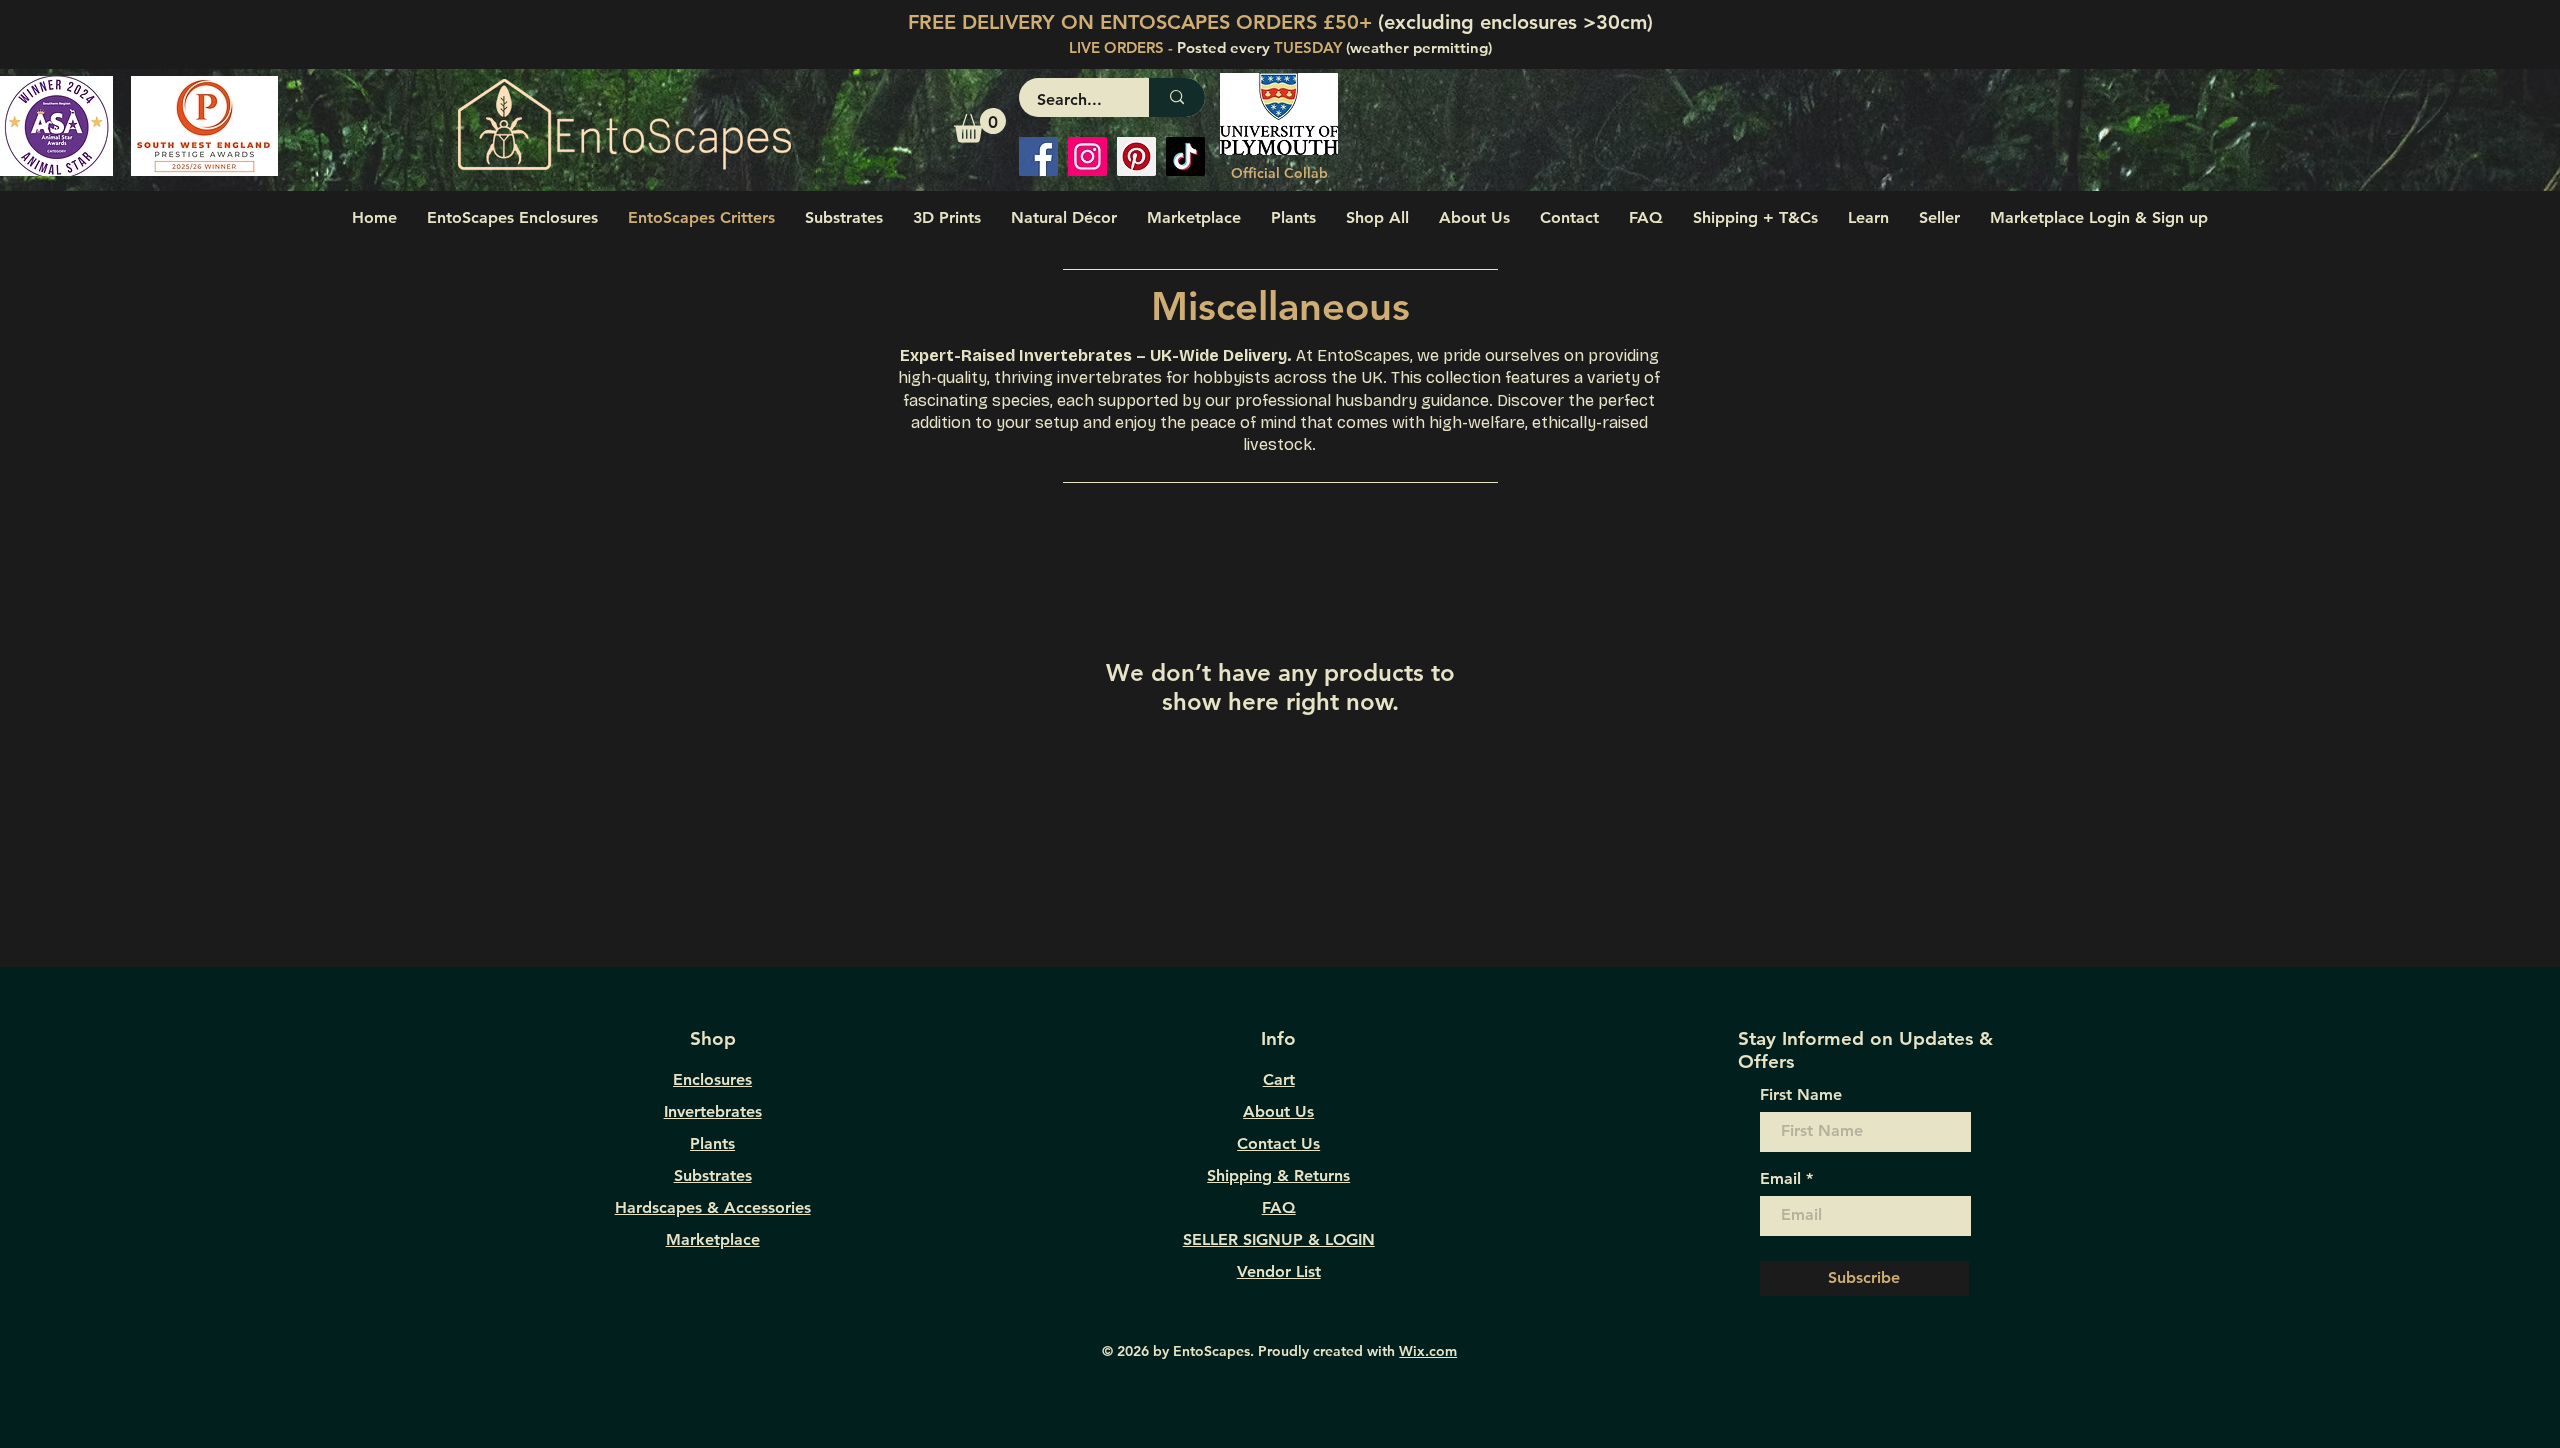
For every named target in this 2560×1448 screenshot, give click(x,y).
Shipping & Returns (1278, 1175)
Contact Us (1278, 1143)
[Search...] (1177, 97)
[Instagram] (1087, 156)
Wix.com (1428, 1351)
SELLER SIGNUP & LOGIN (1279, 1239)
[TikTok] (1185, 156)
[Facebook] (1038, 156)
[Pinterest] (1136, 156)
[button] (980, 125)
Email (1780, 1179)
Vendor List (1279, 1271)
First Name (1801, 1095)
